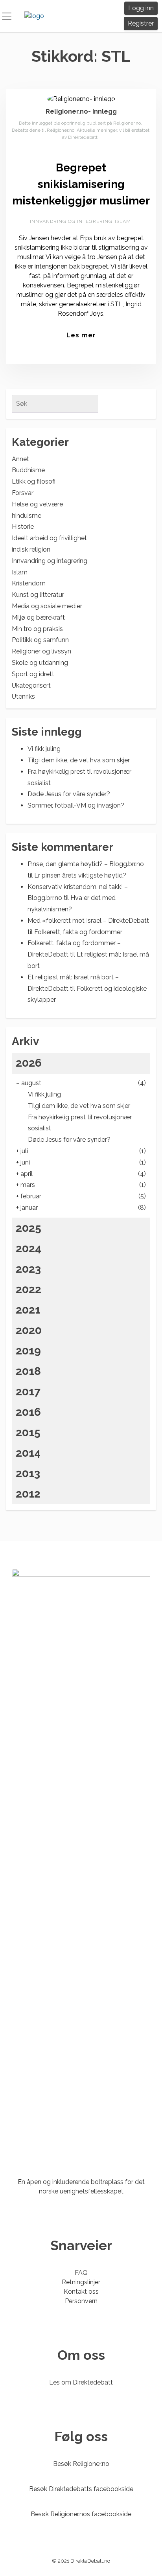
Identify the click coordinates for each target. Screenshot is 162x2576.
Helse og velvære (37, 504)
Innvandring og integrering (71, 221)
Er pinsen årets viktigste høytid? (80, 875)
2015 (28, 1432)
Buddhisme (28, 470)
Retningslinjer (81, 2282)
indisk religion (31, 549)
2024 (29, 1248)
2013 (28, 1473)
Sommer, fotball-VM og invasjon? (76, 805)
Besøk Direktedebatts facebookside (81, 2489)
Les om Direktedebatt (81, 2382)
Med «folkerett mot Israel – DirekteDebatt (88, 921)
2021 (28, 1310)
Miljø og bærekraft (38, 617)
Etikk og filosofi (34, 481)
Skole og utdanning (40, 663)
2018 (28, 1371)
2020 (29, 1330)
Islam (123, 221)
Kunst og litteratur (38, 595)
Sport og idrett (33, 674)
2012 (28, 1494)
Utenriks (23, 696)
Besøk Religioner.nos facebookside (81, 2514)
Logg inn (141, 8)
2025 (29, 1228)
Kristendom (29, 583)
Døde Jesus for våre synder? (69, 794)
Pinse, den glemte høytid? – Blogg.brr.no (86, 864)
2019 (28, 1351)
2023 (28, 1269)
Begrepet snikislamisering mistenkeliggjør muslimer (81, 184)
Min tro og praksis (37, 629)
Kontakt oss (81, 2292)
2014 (28, 1453)
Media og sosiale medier (47, 606)
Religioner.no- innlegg (81, 111)
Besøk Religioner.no (81, 2464)
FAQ (81, 2273)
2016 (28, 1412)
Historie (23, 527)
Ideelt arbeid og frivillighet (49, 538)
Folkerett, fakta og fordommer (78, 932)
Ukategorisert (31, 685)
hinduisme (27, 516)
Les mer (81, 335)
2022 (29, 1289)
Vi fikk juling (44, 749)
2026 (29, 1063)
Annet (20, 459)
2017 (28, 1392)
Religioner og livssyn (41, 651)
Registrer (141, 23)
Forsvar (23, 493)
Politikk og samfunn (40, 640)
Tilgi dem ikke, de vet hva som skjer (79, 760)
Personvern (81, 2301)
